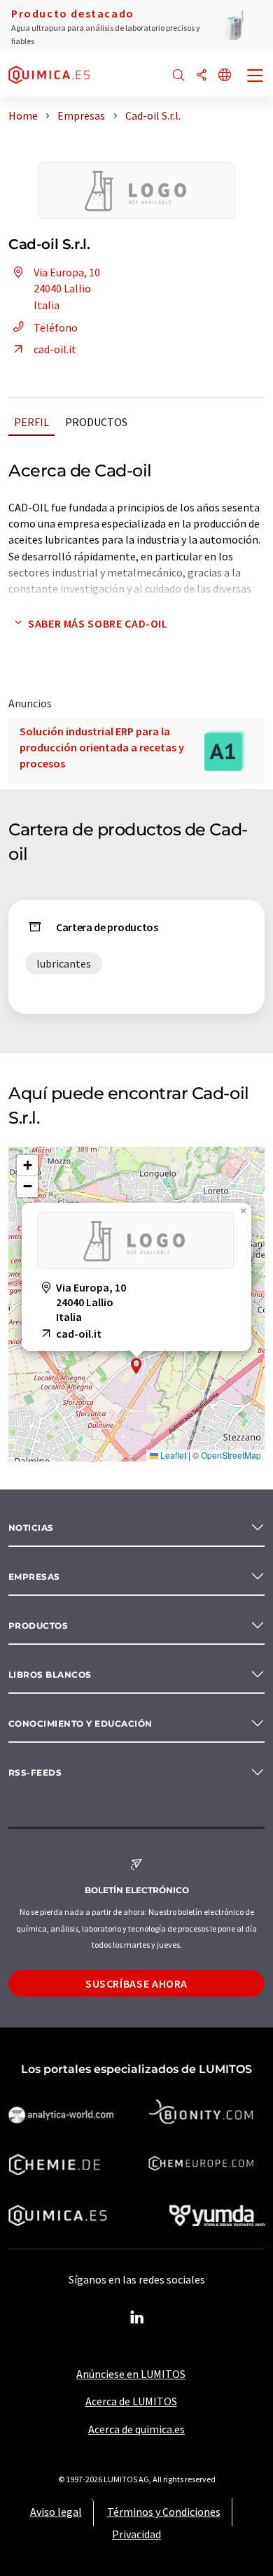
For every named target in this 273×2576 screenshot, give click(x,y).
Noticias (31, 1528)
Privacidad (136, 2534)
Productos (96, 422)
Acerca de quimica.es (136, 2429)
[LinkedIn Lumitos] (136, 2318)
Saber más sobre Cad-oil (98, 623)
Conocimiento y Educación (80, 1724)
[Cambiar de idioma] (225, 76)
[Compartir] (202, 76)
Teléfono (56, 327)
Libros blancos (50, 1675)
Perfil (31, 422)
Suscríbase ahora (136, 1983)
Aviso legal (56, 2512)
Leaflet (172, 1455)
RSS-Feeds (35, 1772)
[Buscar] (178, 76)
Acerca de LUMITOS (131, 2401)
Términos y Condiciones (164, 2512)
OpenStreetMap (231, 1455)
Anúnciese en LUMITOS (131, 2374)
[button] (136, 1366)
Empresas (34, 1577)
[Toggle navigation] (255, 77)
